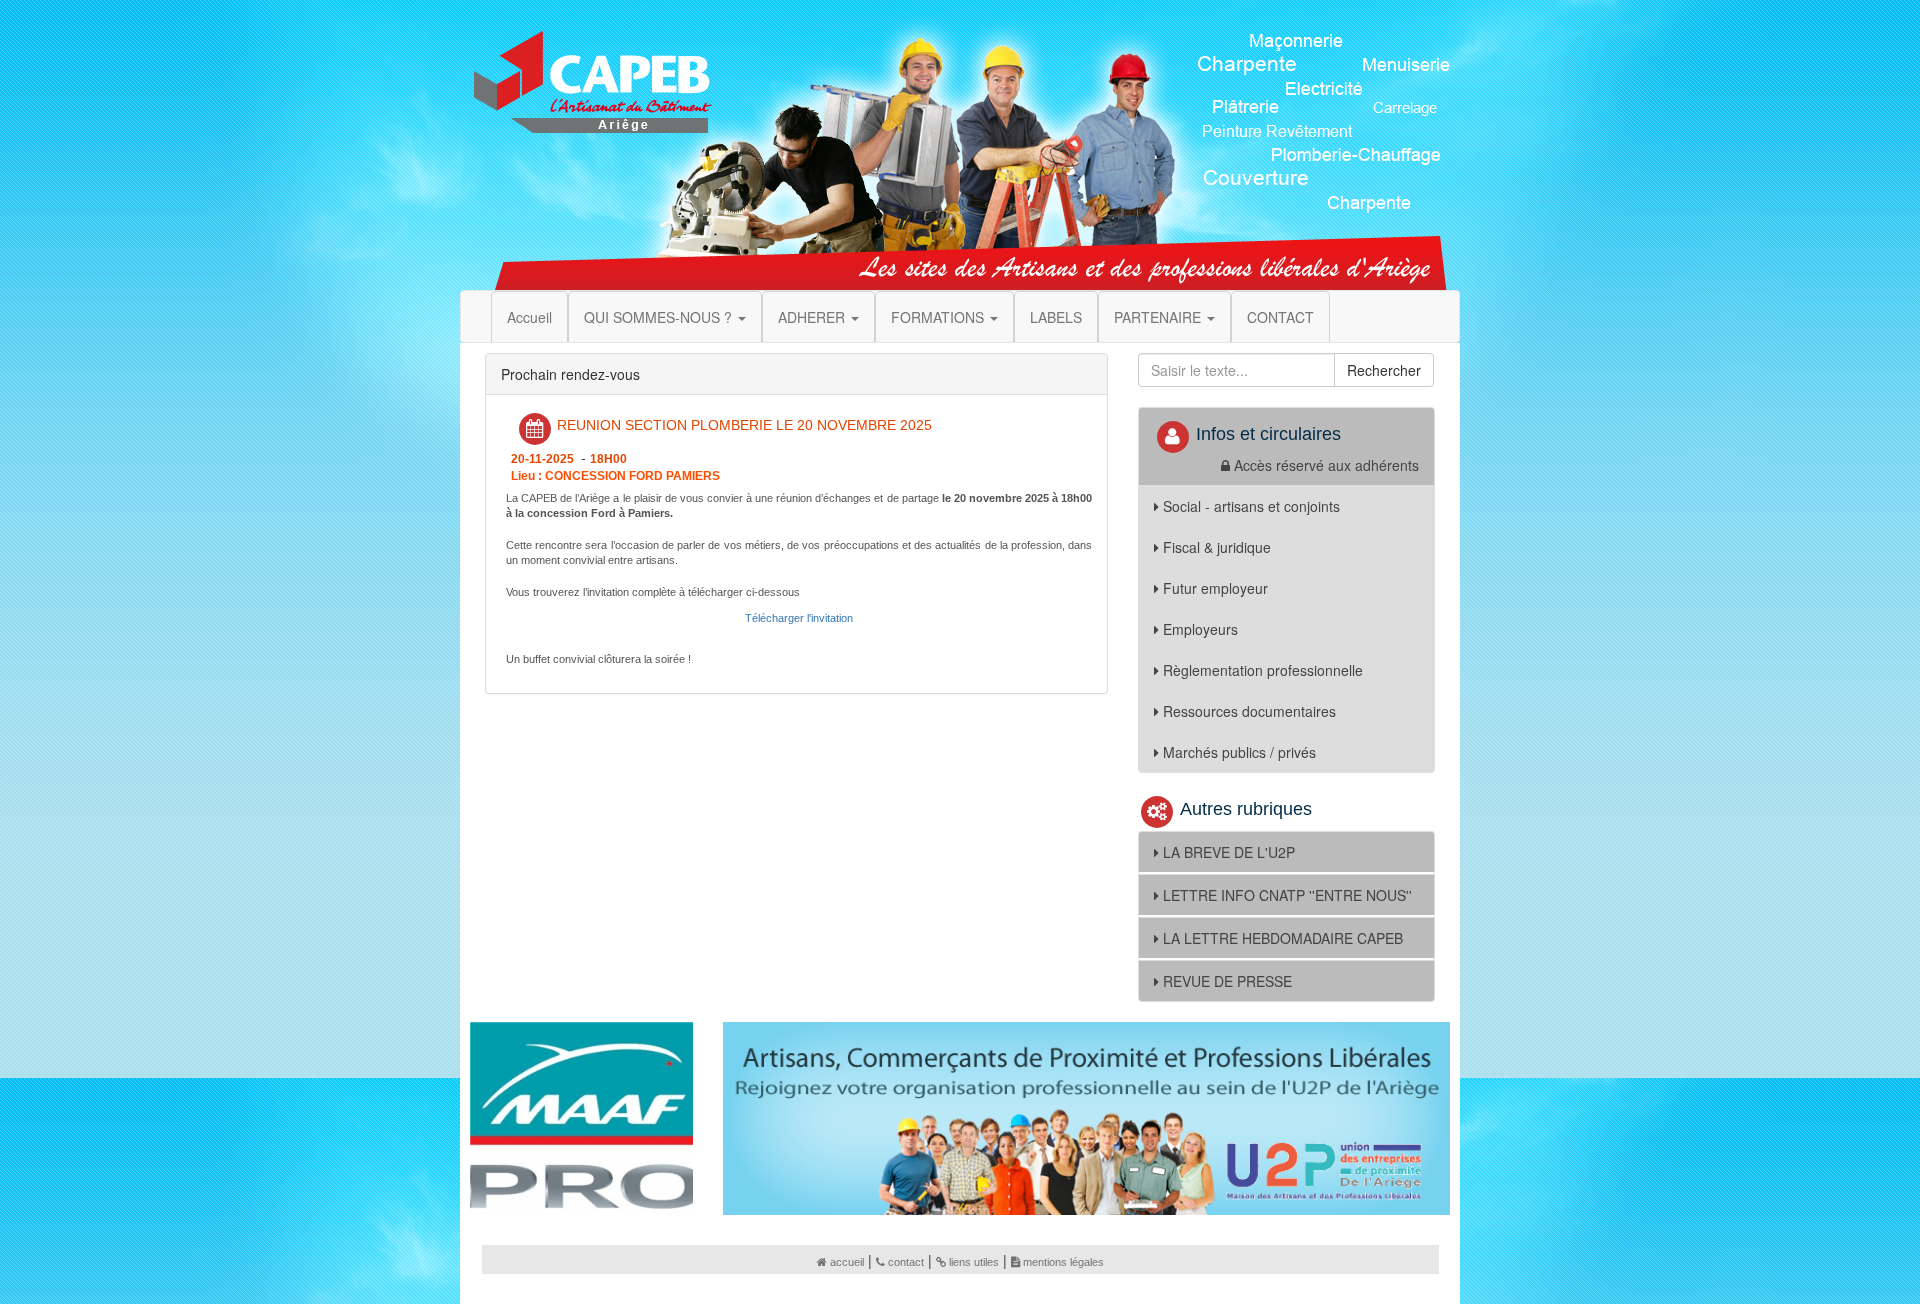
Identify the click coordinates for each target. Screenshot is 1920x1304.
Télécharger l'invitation (799, 618)
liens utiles (974, 1262)
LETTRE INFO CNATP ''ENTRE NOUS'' (1287, 895)
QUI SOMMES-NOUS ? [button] (660, 317)
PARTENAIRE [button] (1159, 317)
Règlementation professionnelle (1263, 670)
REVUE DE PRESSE (1227, 981)
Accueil (529, 317)
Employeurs (1200, 629)
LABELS (1056, 317)
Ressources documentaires (1249, 711)
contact (906, 1262)
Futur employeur (1215, 588)
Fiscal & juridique (1217, 547)
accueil (847, 1262)
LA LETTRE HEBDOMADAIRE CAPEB (1283, 938)
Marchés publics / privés (1239, 752)
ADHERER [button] (813, 317)
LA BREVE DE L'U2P (1229, 852)
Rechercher (1384, 370)
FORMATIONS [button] (939, 317)
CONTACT (1280, 317)
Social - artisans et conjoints (1251, 506)
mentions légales (1063, 1262)
